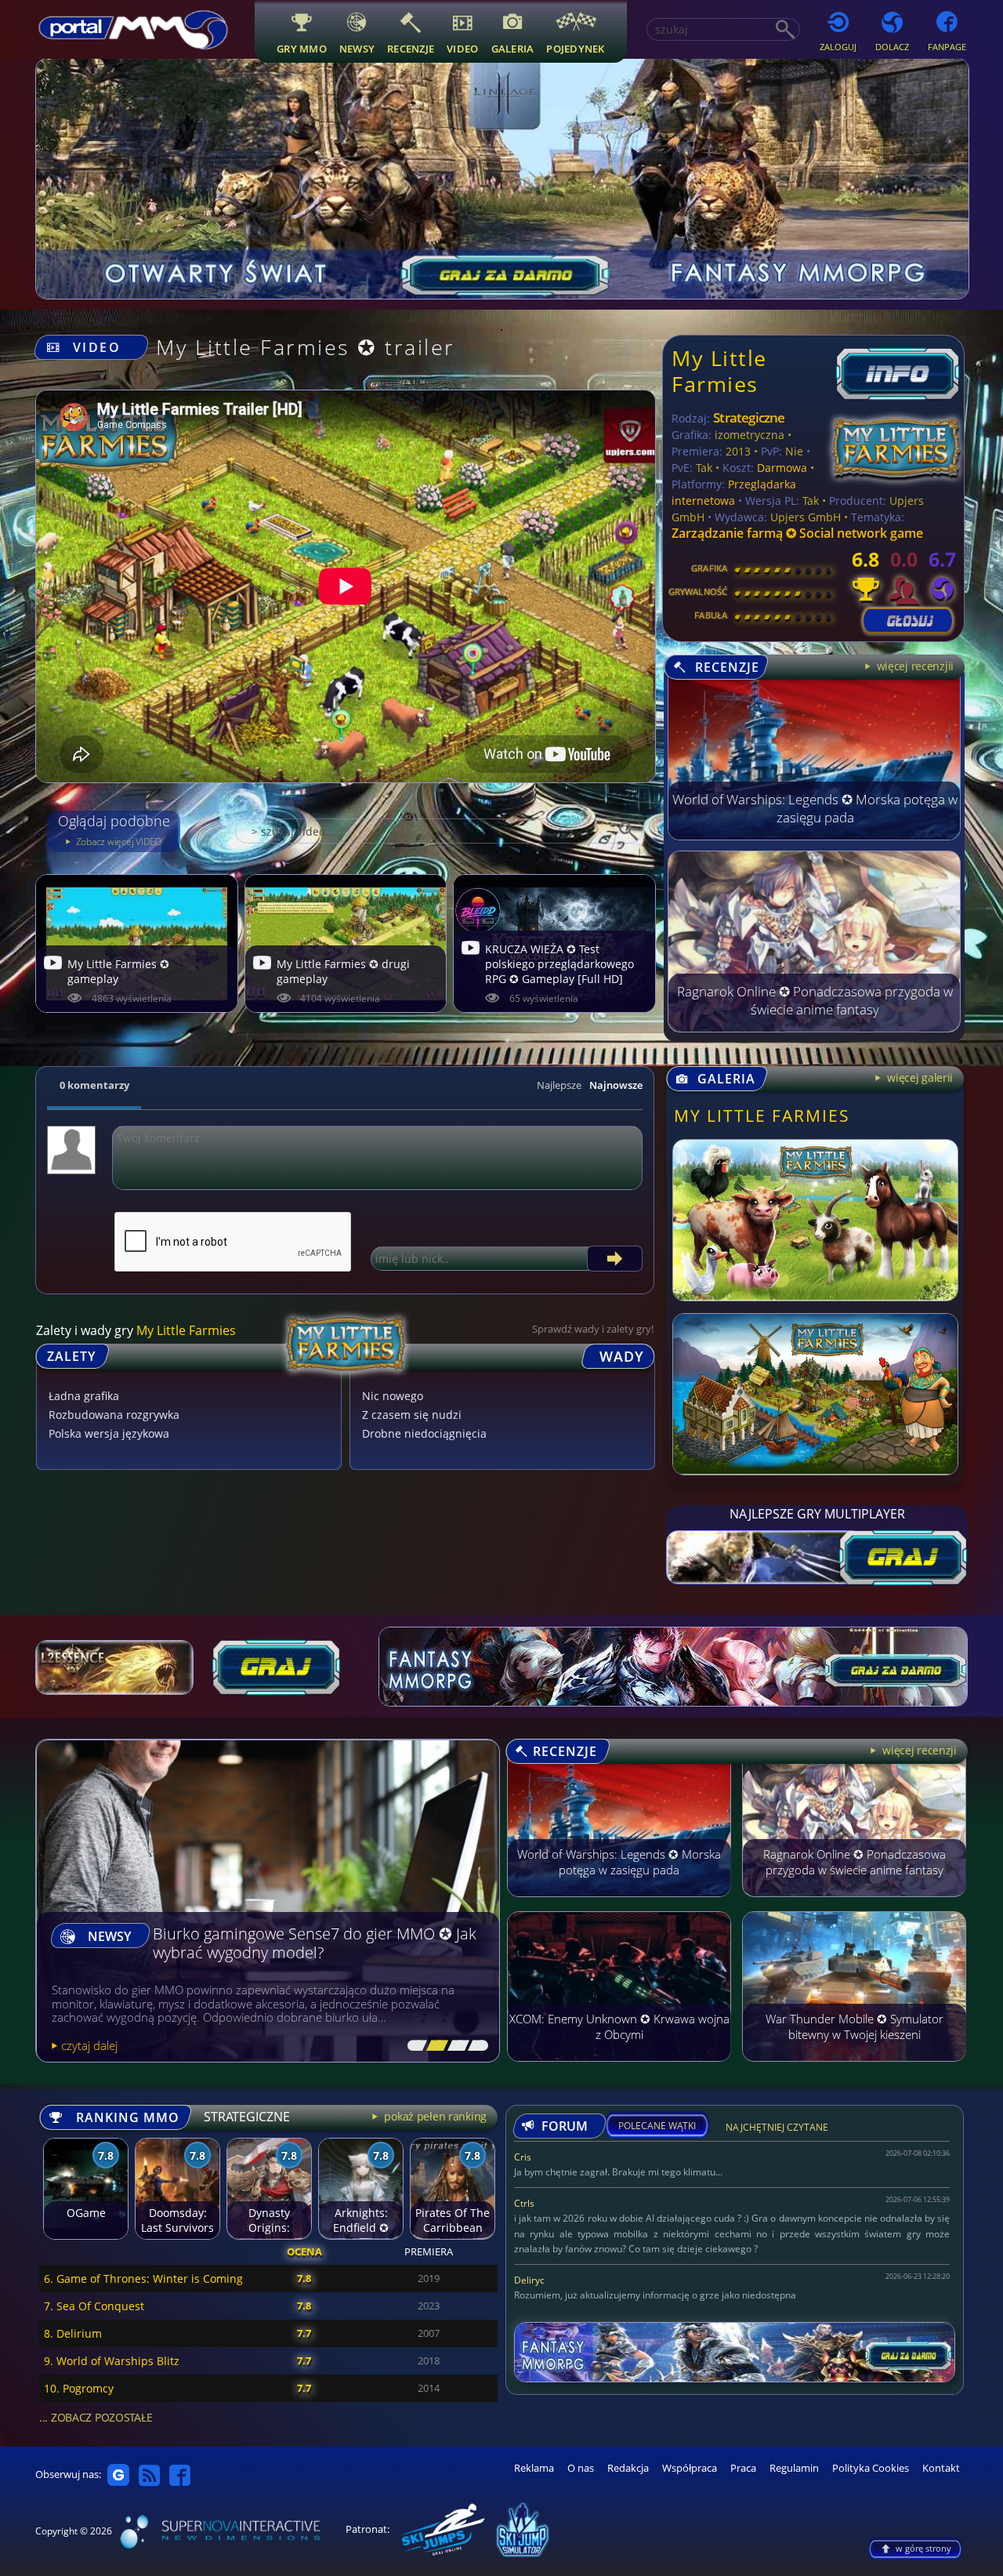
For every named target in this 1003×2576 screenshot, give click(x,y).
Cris (523, 2157)
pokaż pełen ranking (434, 2116)
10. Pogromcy (79, 2388)
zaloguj (838, 47)
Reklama (534, 2468)
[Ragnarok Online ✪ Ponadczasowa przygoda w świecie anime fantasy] (814, 1028)
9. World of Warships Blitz (112, 2361)
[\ (414, 2046)
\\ (434, 2046)
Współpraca (690, 2468)
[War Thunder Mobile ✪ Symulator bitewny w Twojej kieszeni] (854, 2069)
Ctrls (524, 2203)
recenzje (411, 48)
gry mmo (302, 48)
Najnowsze (616, 1085)
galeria (513, 48)
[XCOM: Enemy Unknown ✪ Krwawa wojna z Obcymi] (619, 2069)
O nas (581, 2468)
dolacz (892, 47)
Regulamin (794, 2468)
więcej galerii (918, 1078)
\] (474, 2046)
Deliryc (529, 2280)
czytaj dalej (89, 2045)
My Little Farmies (719, 370)
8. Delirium (73, 2333)
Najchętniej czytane (777, 2130)
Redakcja (628, 2468)
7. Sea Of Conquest (94, 2306)
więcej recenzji (918, 1750)
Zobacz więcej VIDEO (118, 842)
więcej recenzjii (914, 666)
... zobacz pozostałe (96, 2417)
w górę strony (923, 2548)
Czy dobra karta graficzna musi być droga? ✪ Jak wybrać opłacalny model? (310, 1944)
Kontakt (941, 2468)
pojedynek (575, 48)
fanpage (947, 47)
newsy (357, 48)
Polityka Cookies (871, 2468)
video (462, 48)
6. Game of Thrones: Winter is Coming (143, 2278)
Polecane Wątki (657, 2126)
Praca (743, 2468)
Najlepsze (559, 1085)
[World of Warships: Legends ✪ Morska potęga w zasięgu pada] (814, 836)
